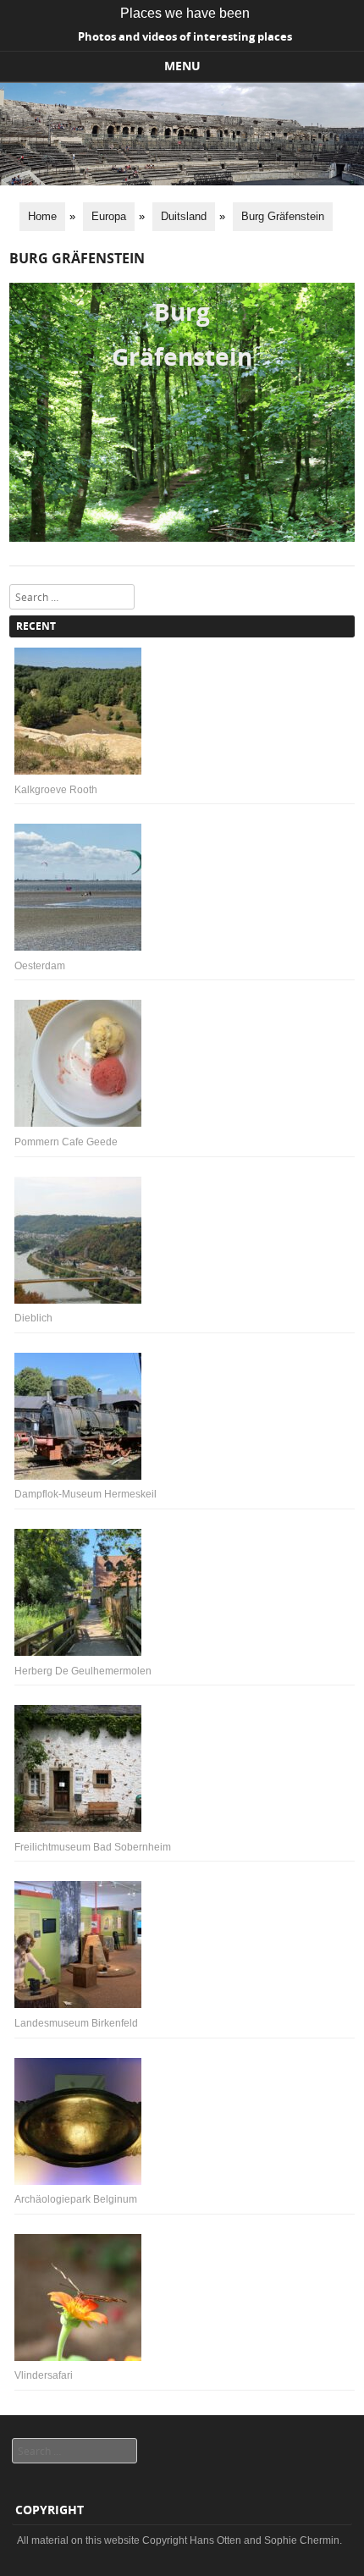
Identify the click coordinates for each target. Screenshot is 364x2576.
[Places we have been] (182, 181)
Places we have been (185, 13)
